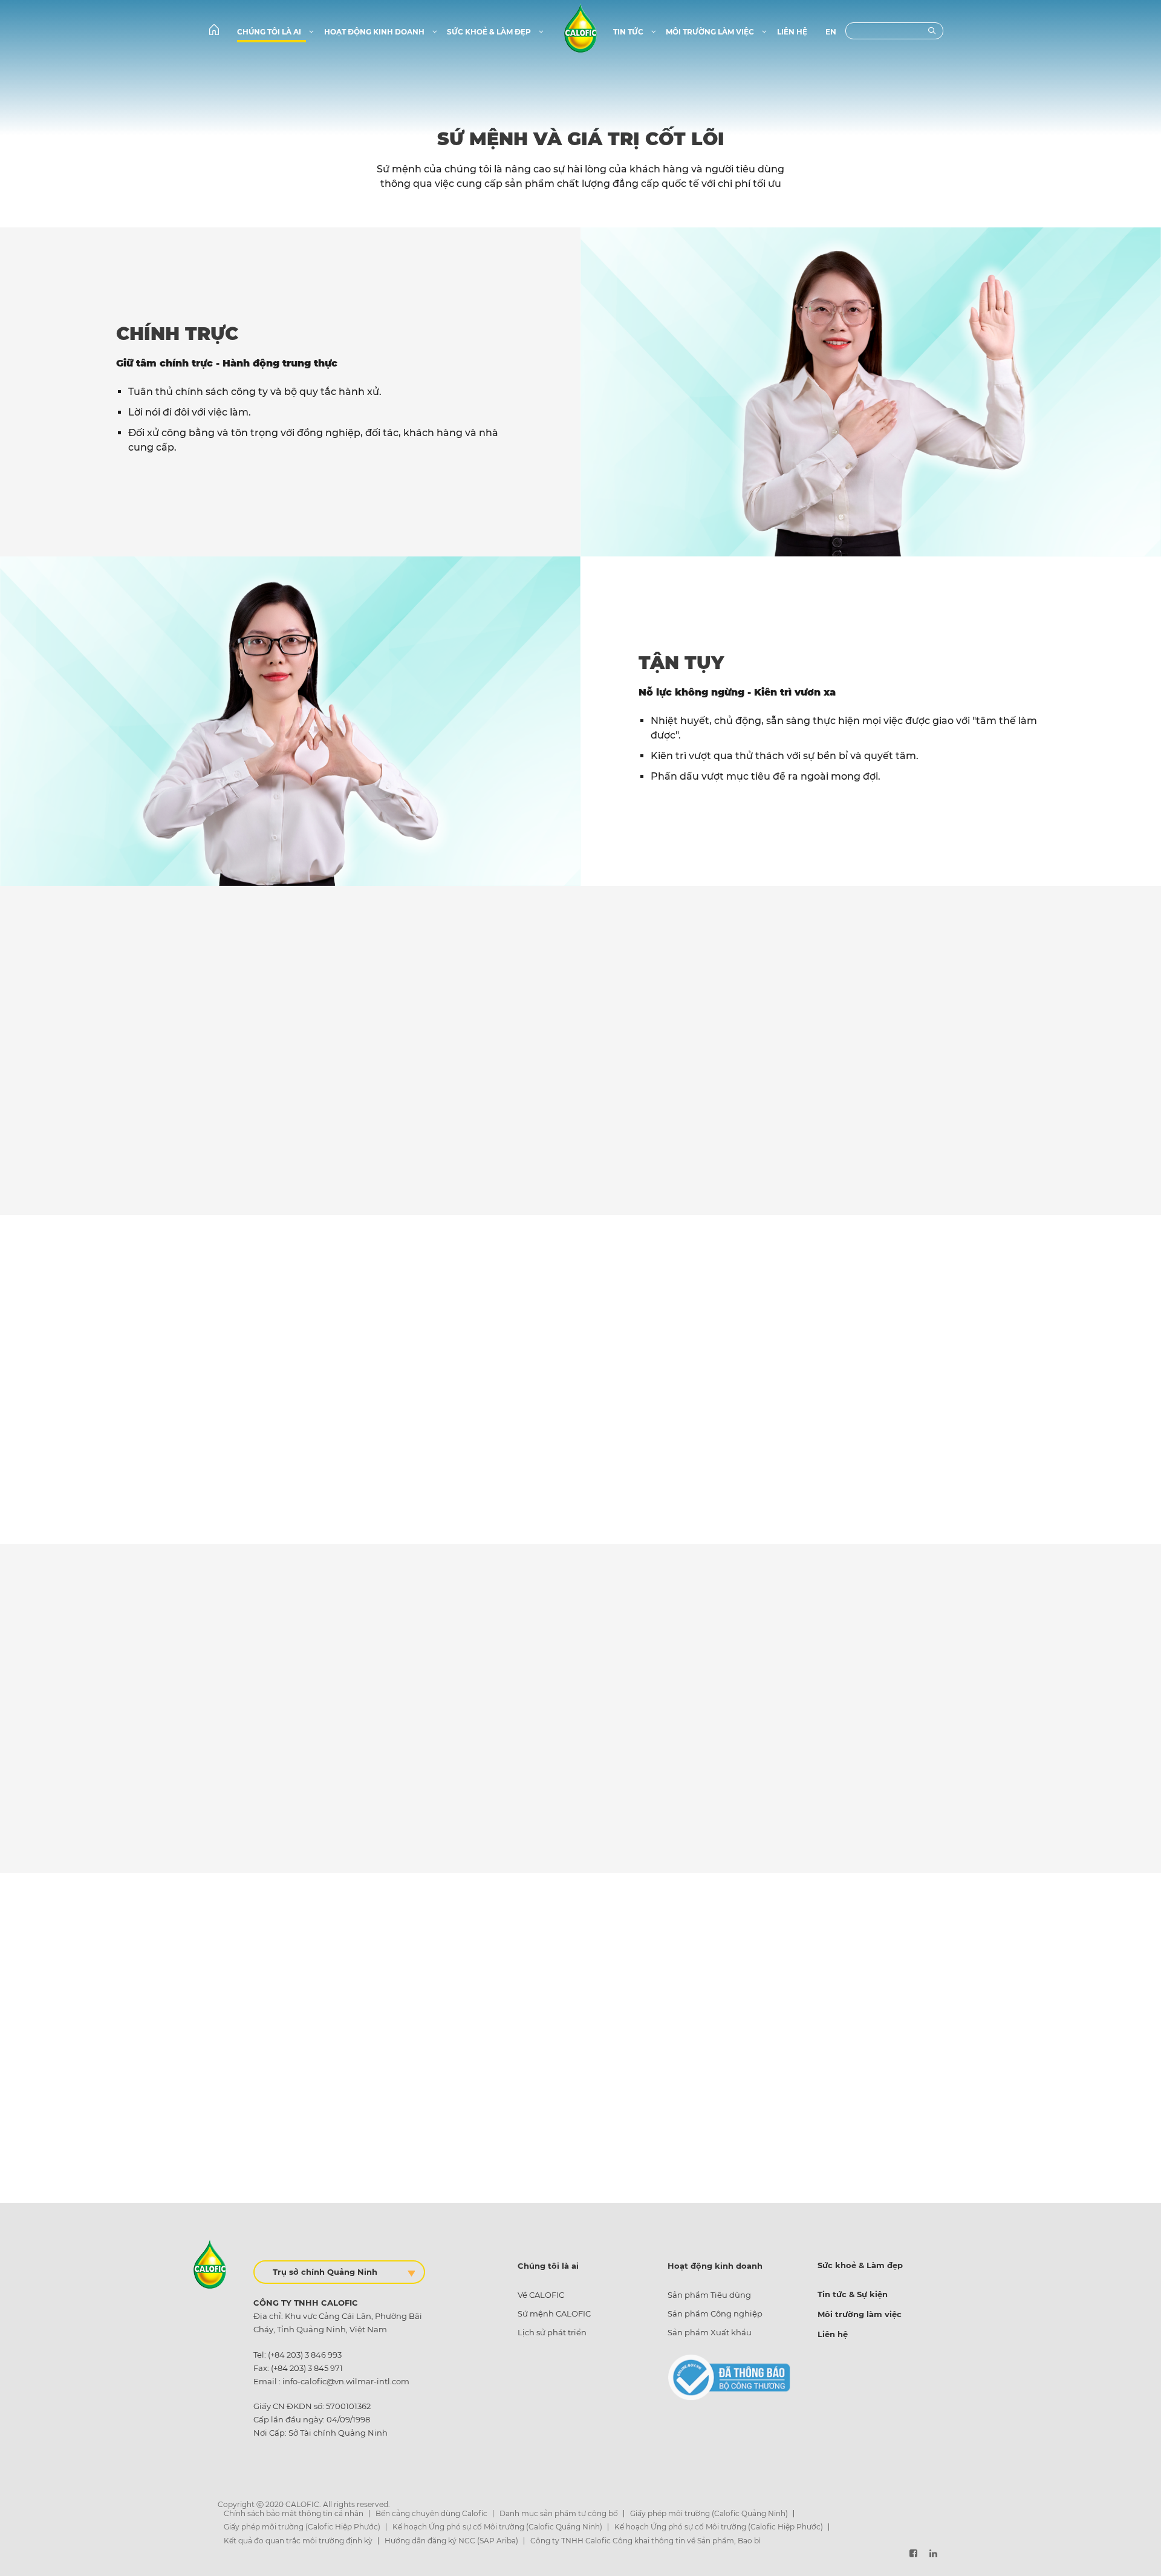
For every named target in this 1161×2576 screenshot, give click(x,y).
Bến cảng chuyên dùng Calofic (431, 2513)
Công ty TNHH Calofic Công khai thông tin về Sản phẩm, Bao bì (646, 2541)
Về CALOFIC (541, 2295)
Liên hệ (792, 32)
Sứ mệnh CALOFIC (554, 2314)
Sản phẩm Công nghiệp (715, 2314)
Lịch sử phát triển (552, 2332)
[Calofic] (580, 27)
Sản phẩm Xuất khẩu (710, 2332)
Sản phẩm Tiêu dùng (709, 2295)
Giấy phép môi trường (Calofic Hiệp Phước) (302, 2527)
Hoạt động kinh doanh (375, 32)
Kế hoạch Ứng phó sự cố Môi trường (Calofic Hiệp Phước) (719, 2527)
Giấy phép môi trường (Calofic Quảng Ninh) (709, 2513)
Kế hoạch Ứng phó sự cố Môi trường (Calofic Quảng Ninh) (497, 2527)
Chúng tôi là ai (270, 32)
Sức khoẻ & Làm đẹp (490, 32)
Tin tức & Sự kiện (853, 2294)
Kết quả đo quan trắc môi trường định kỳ (298, 2541)
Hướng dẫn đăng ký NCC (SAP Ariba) (451, 2541)
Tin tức (629, 32)
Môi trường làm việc (711, 32)
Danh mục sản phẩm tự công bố (559, 2513)
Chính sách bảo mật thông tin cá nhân (294, 2513)
